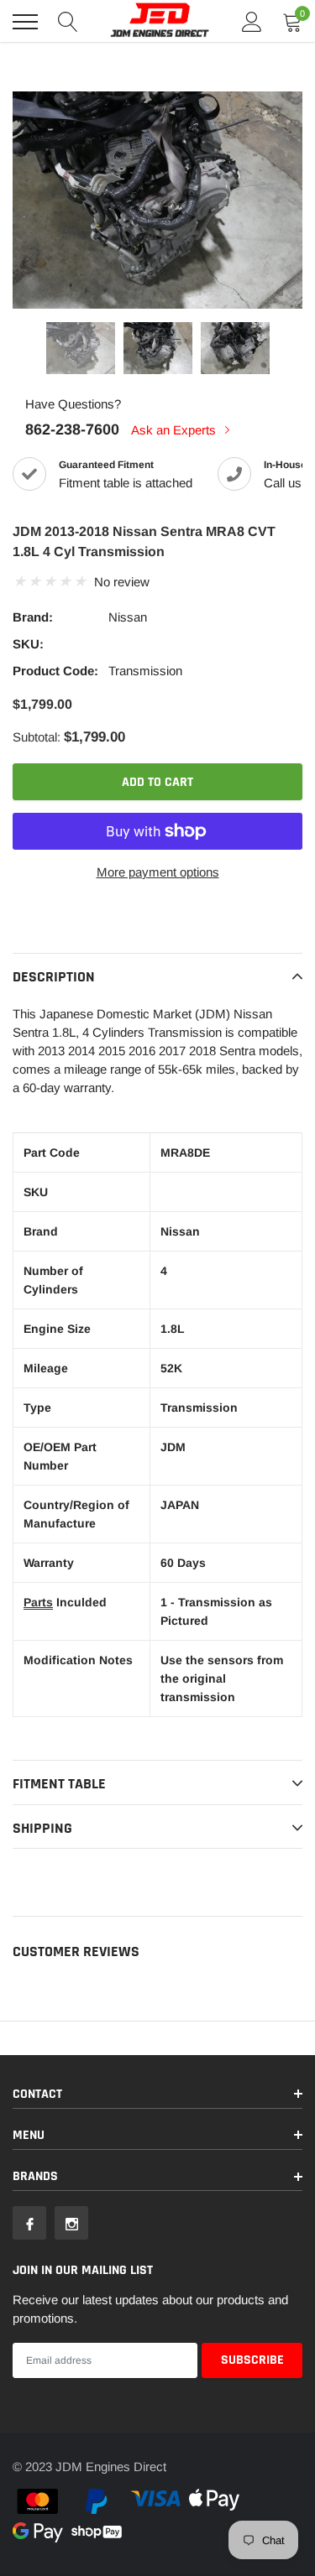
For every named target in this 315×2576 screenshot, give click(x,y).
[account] (252, 21)
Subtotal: (37, 737)
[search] (68, 22)
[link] (81, 348)
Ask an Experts (175, 430)
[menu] (25, 22)
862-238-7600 (72, 429)
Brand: (33, 617)
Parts (38, 1602)
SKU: (28, 644)
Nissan (128, 617)
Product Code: (55, 671)
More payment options (158, 872)
